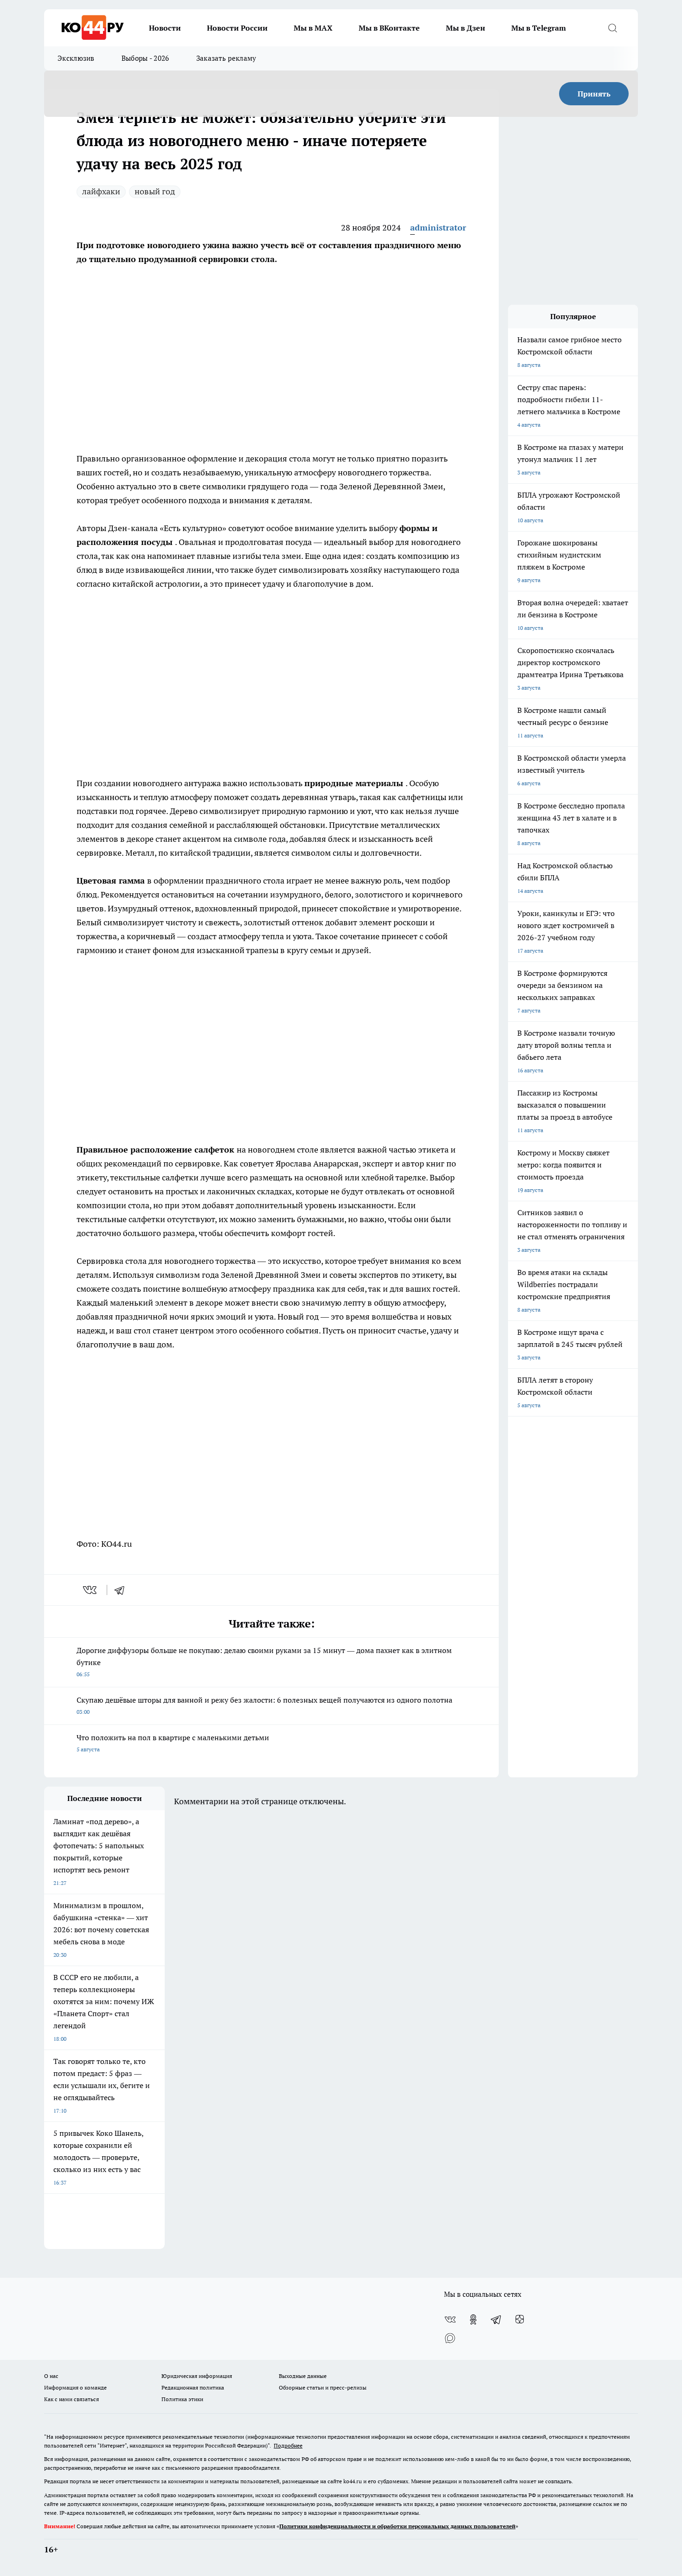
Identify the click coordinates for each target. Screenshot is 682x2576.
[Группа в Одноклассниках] (473, 2320)
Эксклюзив (76, 58)
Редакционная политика (193, 2387)
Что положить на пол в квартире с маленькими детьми (173, 1743)
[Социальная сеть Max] (450, 2338)
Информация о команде (75, 2387)
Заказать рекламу (226, 58)
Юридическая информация (197, 2376)
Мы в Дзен (466, 28)
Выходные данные (303, 2376)
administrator (438, 227)
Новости (165, 28)
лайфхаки (101, 191)
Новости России (237, 28)
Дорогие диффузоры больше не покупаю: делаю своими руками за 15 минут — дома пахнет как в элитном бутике (264, 1662)
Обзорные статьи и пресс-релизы (323, 2387)
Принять (594, 94)
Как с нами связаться (71, 2399)
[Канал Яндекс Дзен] (520, 2320)
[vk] (91, 1590)
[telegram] (122, 1590)
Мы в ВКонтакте (389, 28)
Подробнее (288, 2445)
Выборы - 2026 (145, 58)
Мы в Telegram (539, 28)
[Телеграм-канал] (496, 2320)
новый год (155, 191)
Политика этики (182, 2399)
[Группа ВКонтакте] (450, 2320)
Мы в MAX (313, 28)
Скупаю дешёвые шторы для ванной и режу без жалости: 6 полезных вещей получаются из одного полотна (264, 1705)
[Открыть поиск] (612, 28)
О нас (51, 2376)
